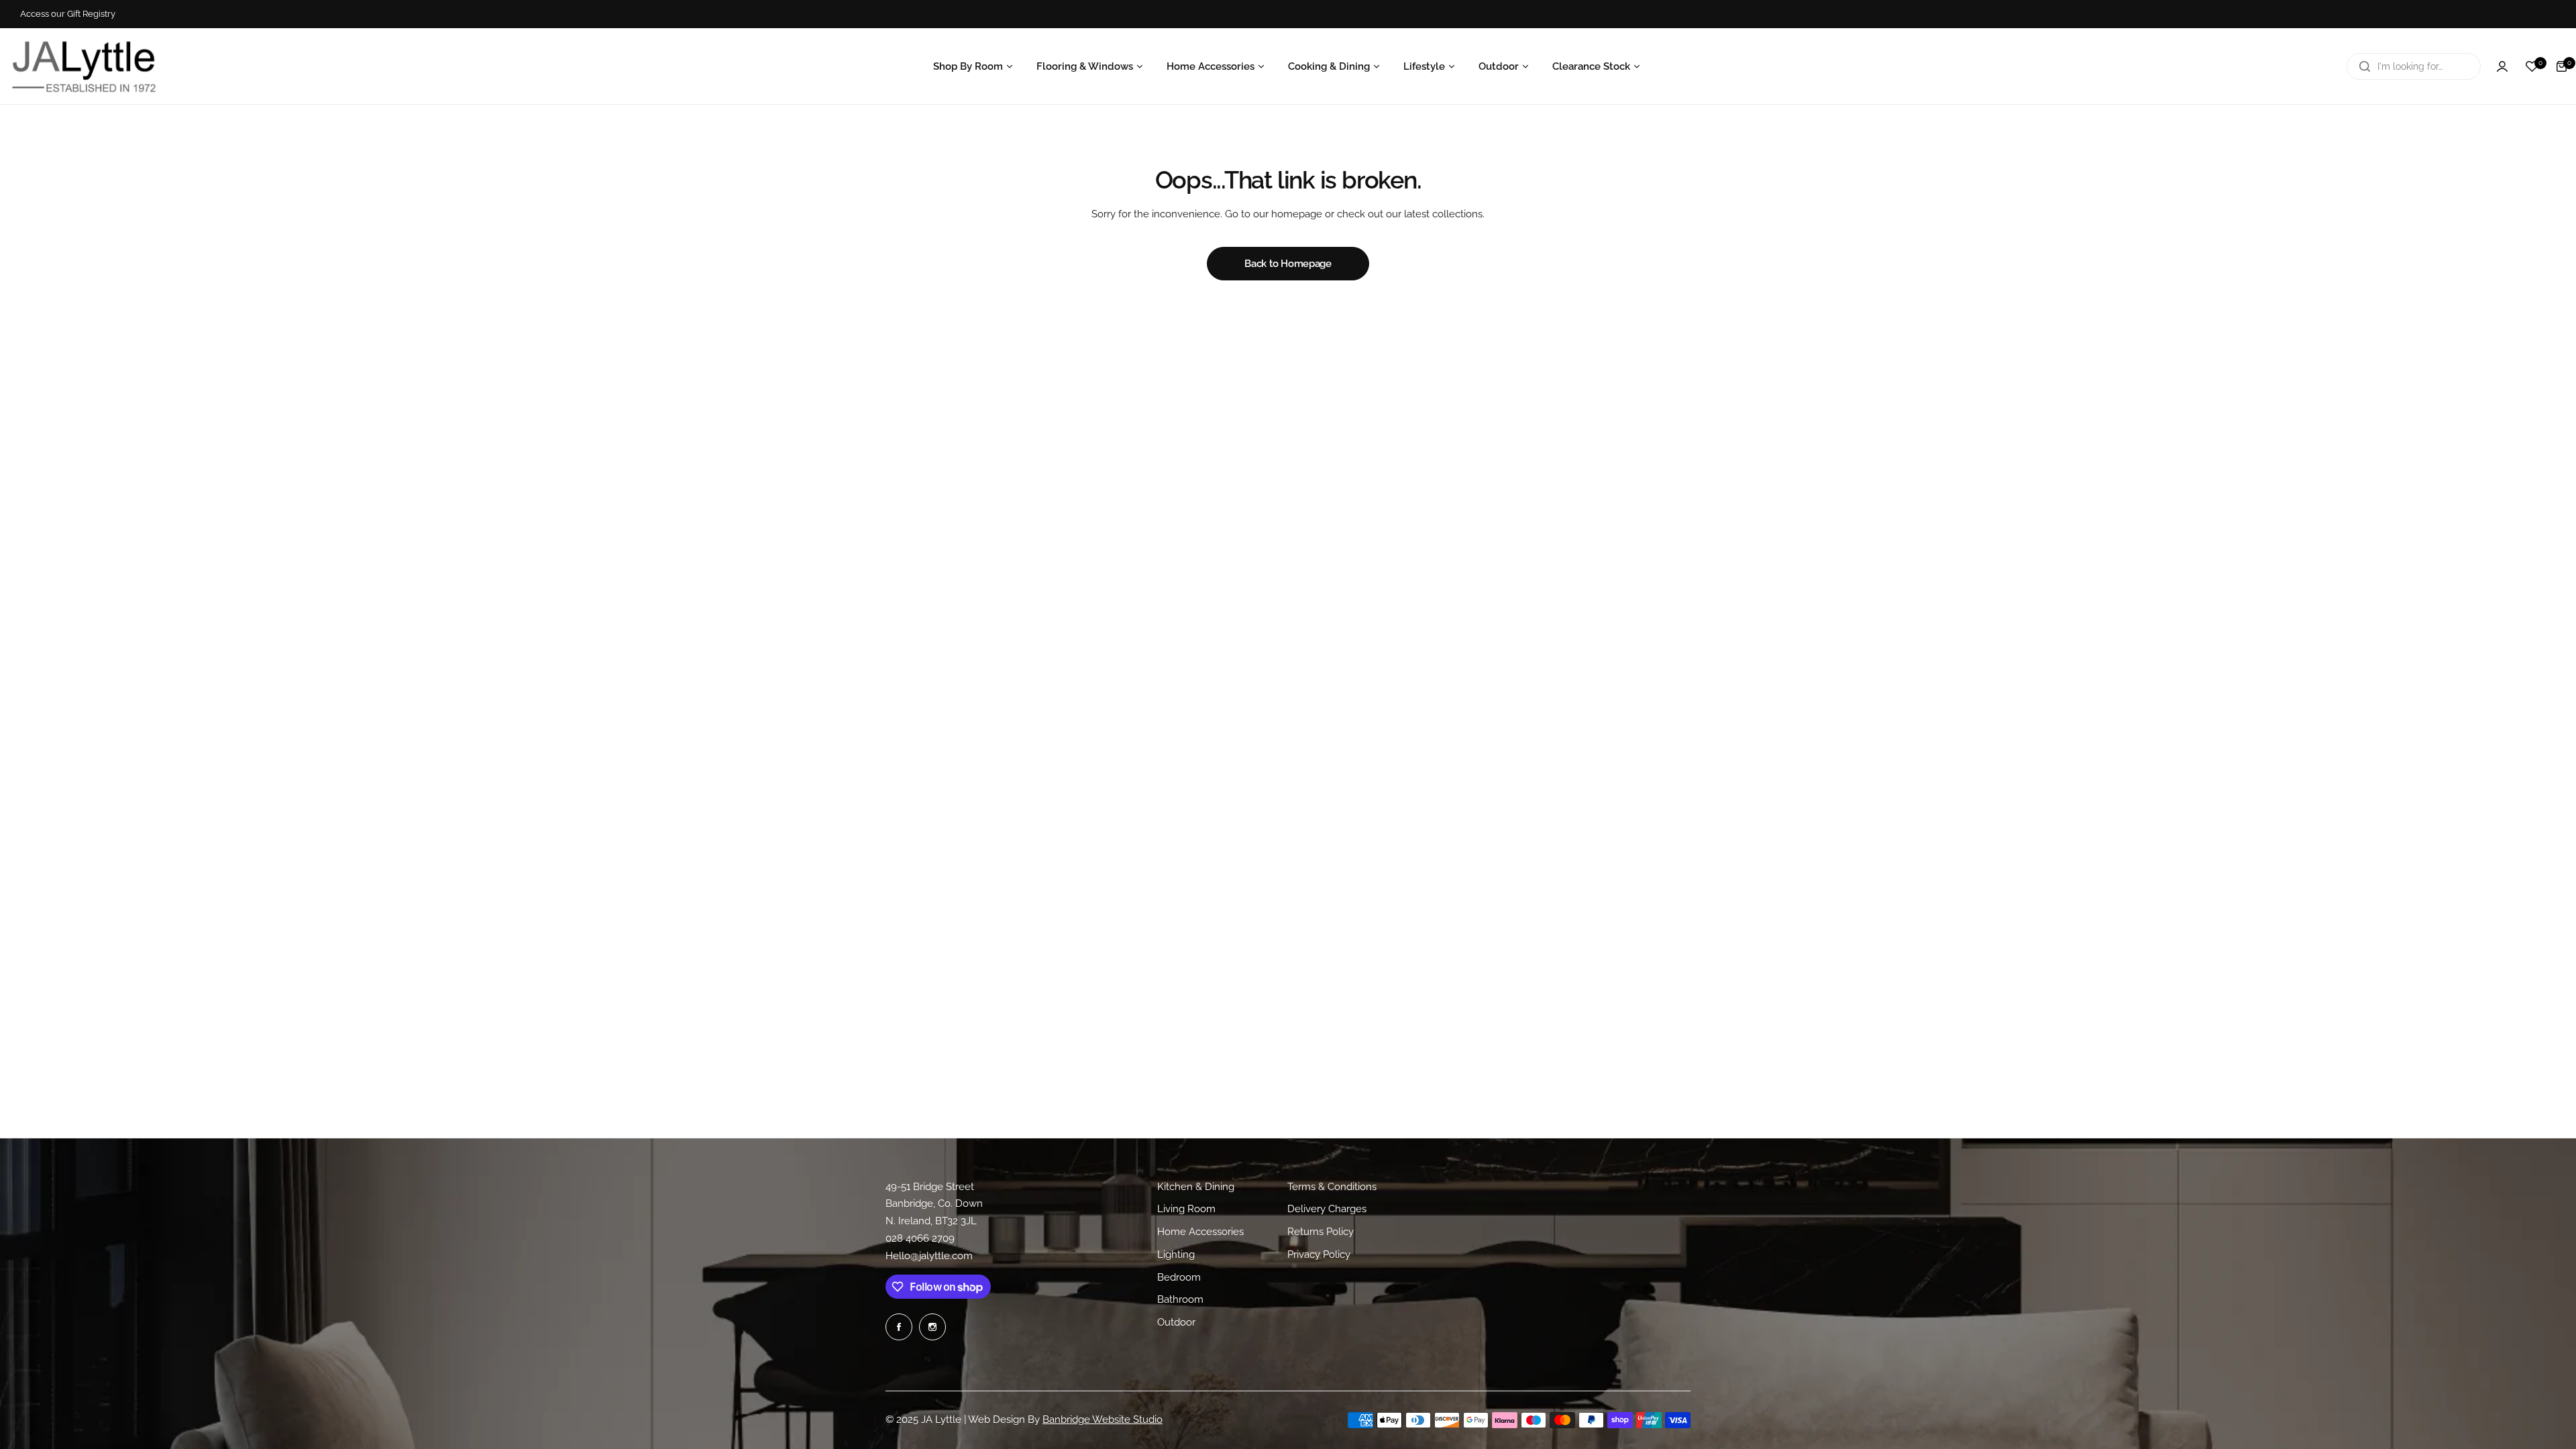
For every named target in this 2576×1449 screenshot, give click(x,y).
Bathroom (1180, 1299)
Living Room (1186, 1209)
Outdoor (1176, 1322)
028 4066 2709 (920, 1238)
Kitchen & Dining (1196, 1187)
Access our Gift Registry (68, 14)
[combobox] (2414, 66)
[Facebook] (899, 1327)
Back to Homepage (1288, 264)
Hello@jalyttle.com (929, 1256)
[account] (2502, 66)
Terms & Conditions (1332, 1187)
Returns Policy (1321, 1232)
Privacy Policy (1319, 1254)
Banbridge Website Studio (1103, 1419)
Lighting (1176, 1254)
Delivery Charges (1327, 1209)
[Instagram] (932, 1327)
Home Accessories (1200, 1232)
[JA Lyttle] (84, 66)
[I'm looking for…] (2365, 66)
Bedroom (1179, 1277)
